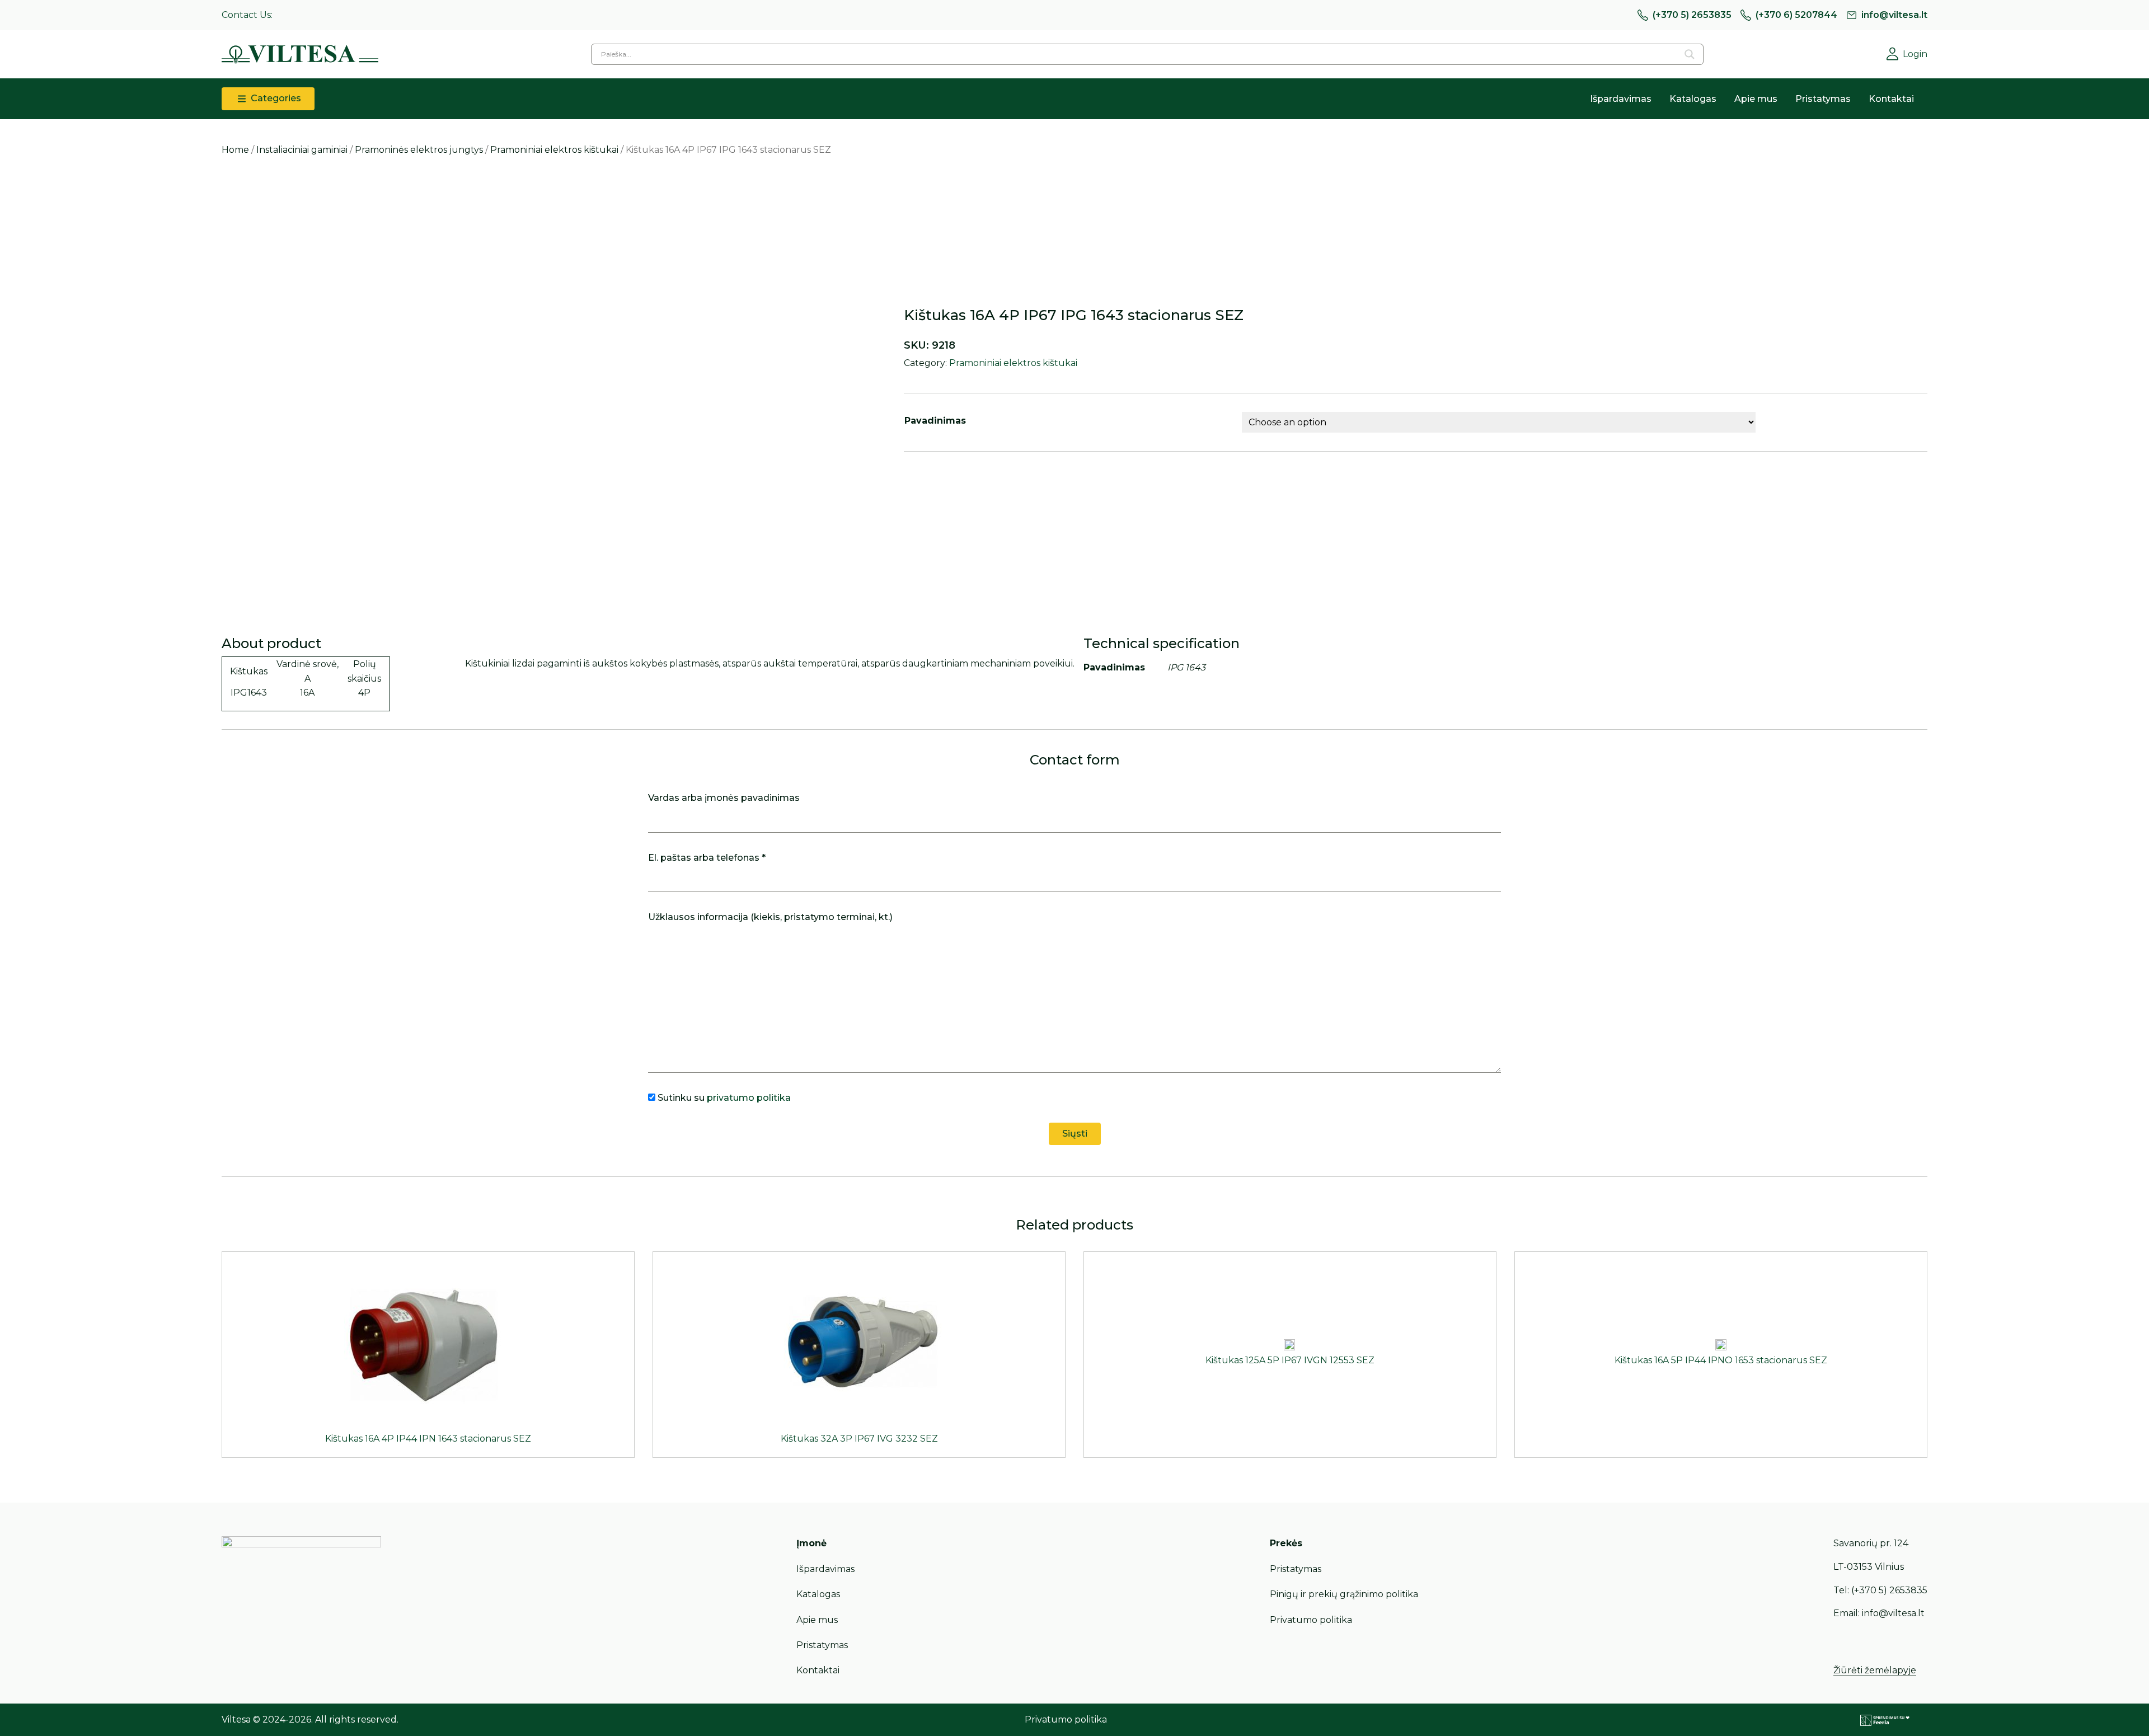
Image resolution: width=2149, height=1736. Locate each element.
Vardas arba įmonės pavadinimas (724, 798)
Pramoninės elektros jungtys (419, 150)
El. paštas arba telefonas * (707, 858)
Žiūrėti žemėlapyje (1875, 1670)
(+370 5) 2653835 (1692, 15)
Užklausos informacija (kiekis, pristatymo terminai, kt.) (770, 917)
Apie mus (1756, 99)
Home (235, 150)
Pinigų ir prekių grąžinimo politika (1344, 1594)
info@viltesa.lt (1894, 15)
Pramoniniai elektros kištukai (554, 150)
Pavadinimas (935, 421)
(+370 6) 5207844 (1796, 15)
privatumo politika (749, 1098)
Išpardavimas (1621, 99)
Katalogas (1693, 99)
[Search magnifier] (1690, 54)
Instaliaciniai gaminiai (302, 150)
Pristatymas (1823, 99)
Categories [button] (275, 98)
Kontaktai (1891, 99)
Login (1915, 54)
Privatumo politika (1311, 1620)
